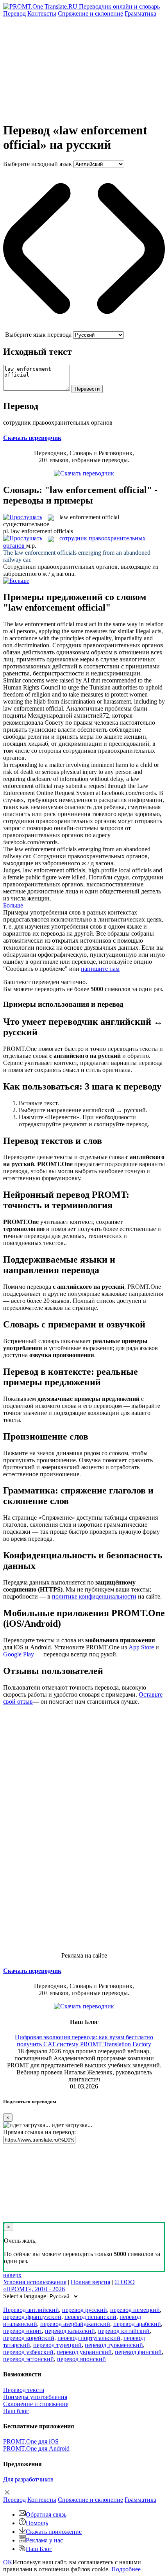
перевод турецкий (57, 2345)
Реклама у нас (44, 2540)
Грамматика (140, 13)
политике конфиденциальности (94, 1596)
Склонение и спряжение (36, 2404)
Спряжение (90, 13)
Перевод (14, 13)
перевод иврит (22, 2331)
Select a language (25, 2296)
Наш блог (16, 2411)
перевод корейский (29, 2338)
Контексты (42, 13)
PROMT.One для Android (36, 2448)
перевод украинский (84, 2352)
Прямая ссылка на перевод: (39, 2132)
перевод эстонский (29, 2359)
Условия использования (35, 2282)
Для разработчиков (28, 2479)
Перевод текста (24, 2390)
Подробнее (126, 2569)
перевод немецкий (135, 2310)
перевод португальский (89, 2338)
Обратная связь (46, 2514)
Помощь (37, 2523)
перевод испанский (90, 2317)
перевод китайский (124, 2331)
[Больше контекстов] (16, 581)
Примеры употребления (35, 2397)
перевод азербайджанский (75, 2324)
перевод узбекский (28, 2352)
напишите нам (100, 969)
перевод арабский (137, 2324)
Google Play (19, 1654)
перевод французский (32, 2317)
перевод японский (81, 2359)
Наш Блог (39, 2549)
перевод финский (138, 2352)
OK (8, 2562)
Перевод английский (31, 2310)
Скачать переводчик (32, 438)
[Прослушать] (23, 517)
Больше (13, 905)
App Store (141, 1647)
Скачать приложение (54, 2532)
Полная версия (90, 2282)
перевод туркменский (114, 2345)
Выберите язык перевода (38, 335)
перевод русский (85, 2310)
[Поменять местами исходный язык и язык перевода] (84, 328)
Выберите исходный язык (38, 164)
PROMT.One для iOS (31, 2441)
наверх (12, 2275)
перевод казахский (70, 2331)
